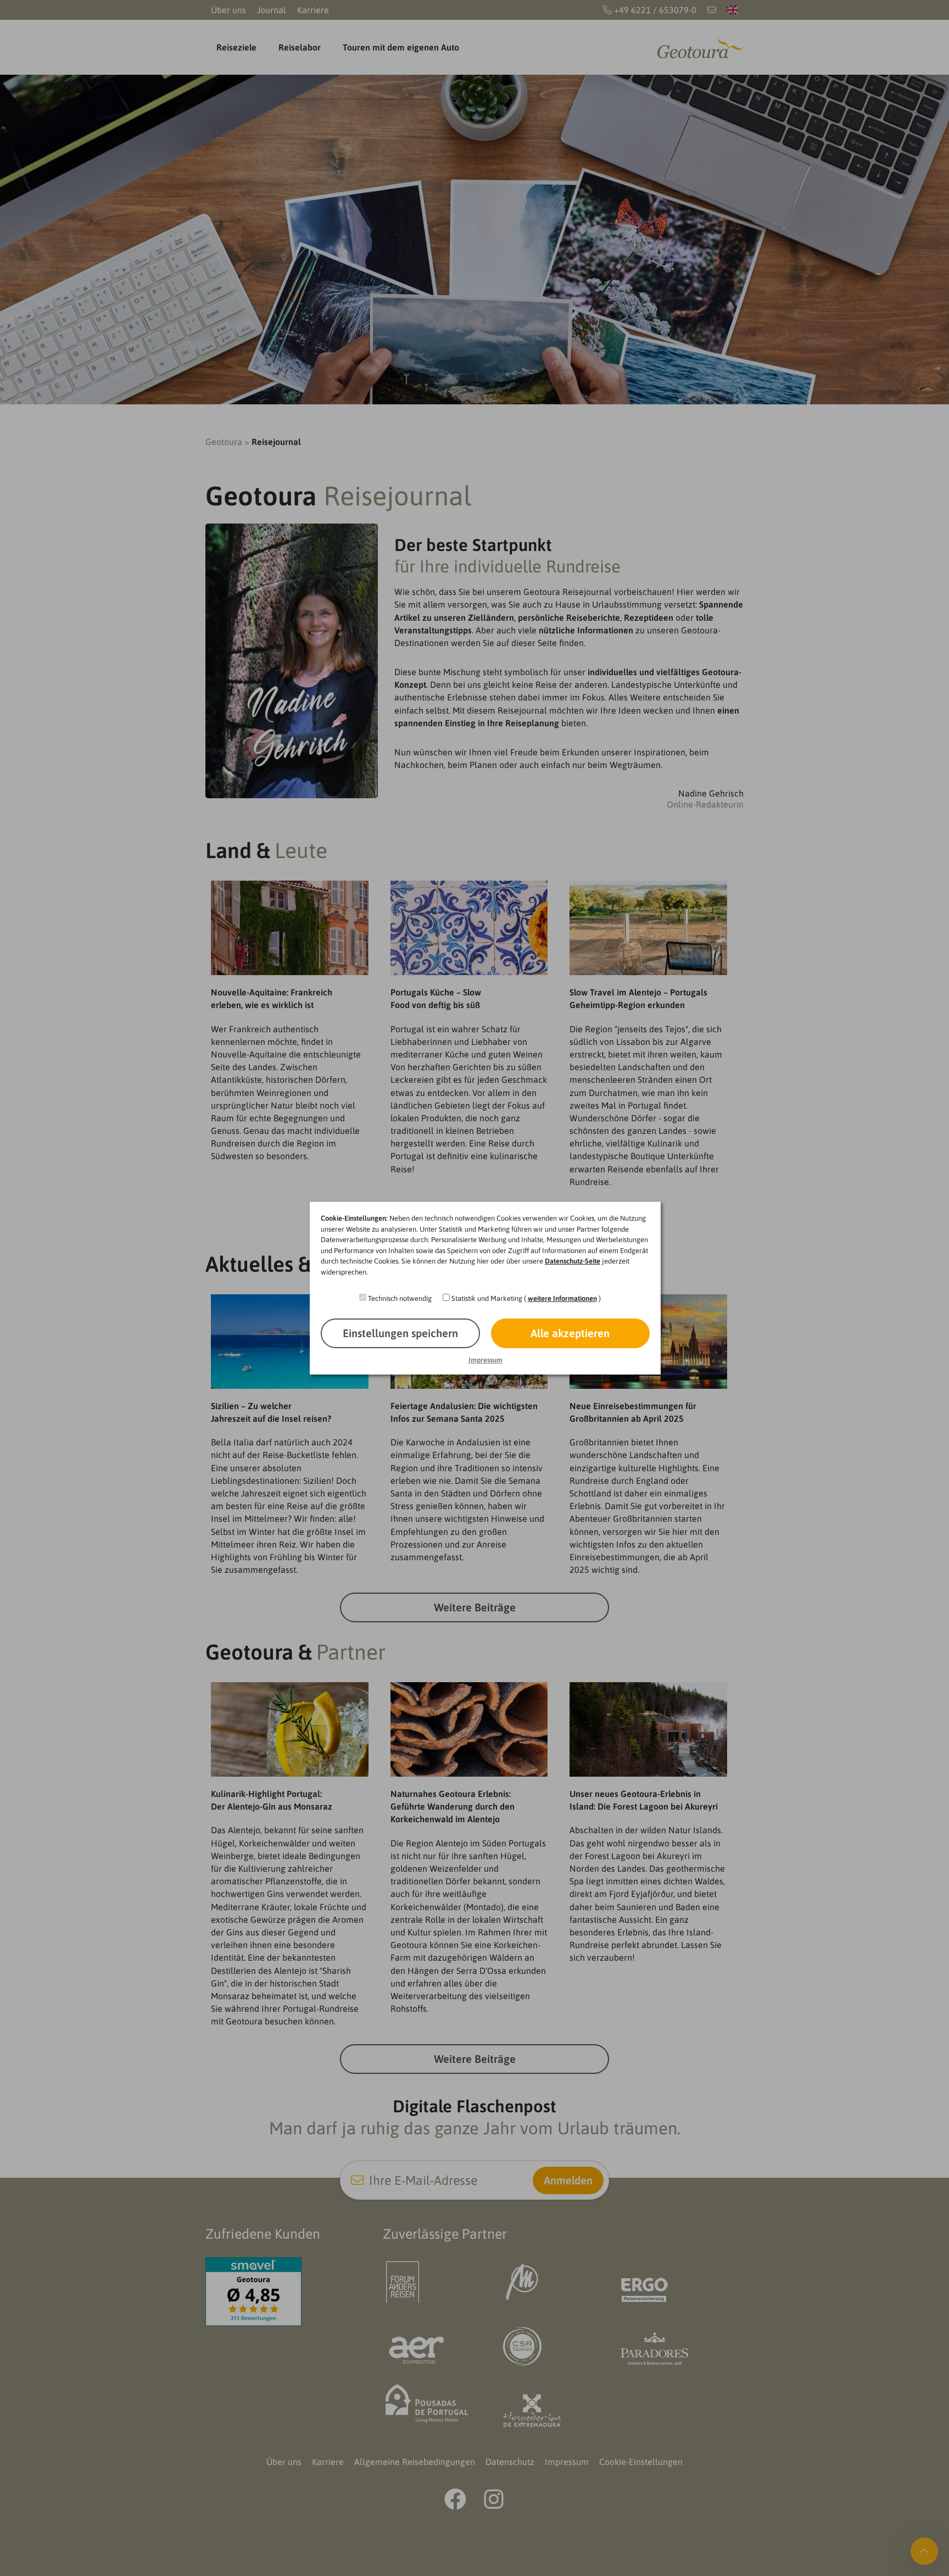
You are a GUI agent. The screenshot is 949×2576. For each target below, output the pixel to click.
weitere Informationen (562, 1298)
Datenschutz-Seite (573, 1261)
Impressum (485, 1360)
